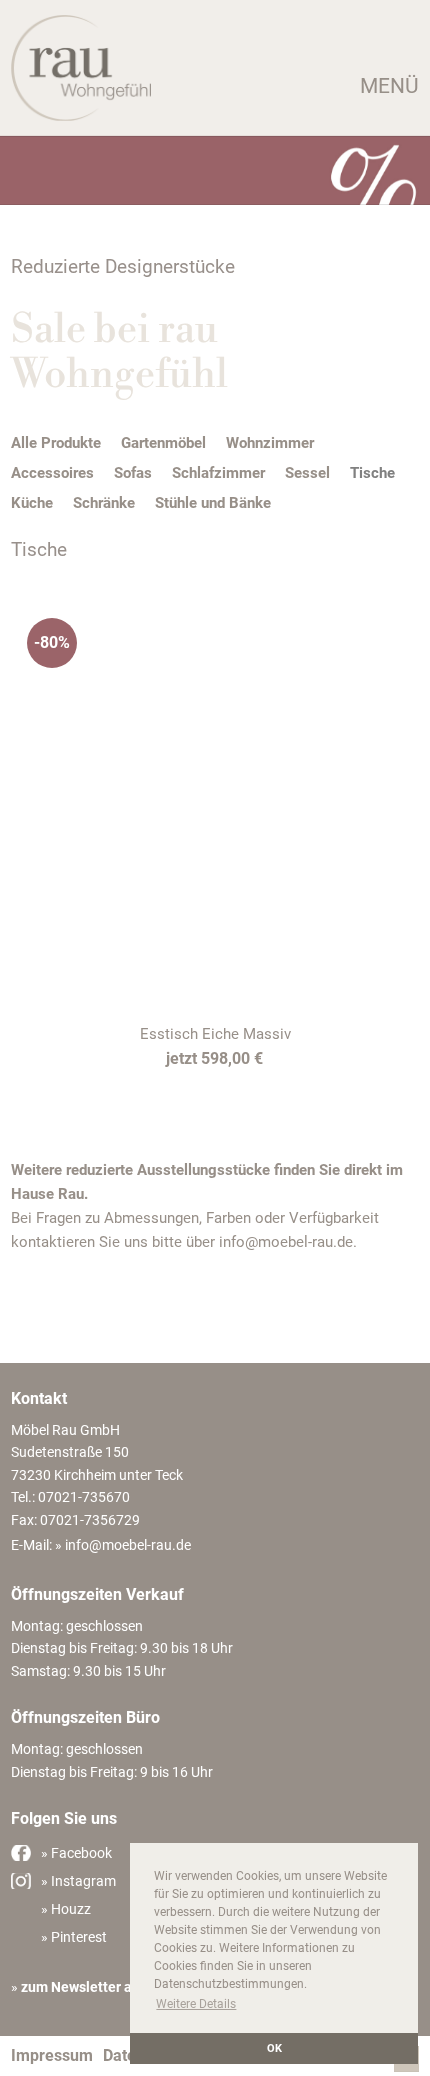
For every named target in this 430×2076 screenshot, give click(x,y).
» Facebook (76, 1853)
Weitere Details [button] (196, 2004)
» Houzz (66, 1909)
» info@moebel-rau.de (123, 1545)
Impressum (52, 2055)
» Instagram (78, 1881)
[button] (215, 86)
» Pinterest (74, 1937)
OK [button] (274, 2048)
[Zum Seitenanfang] (406, 2066)
